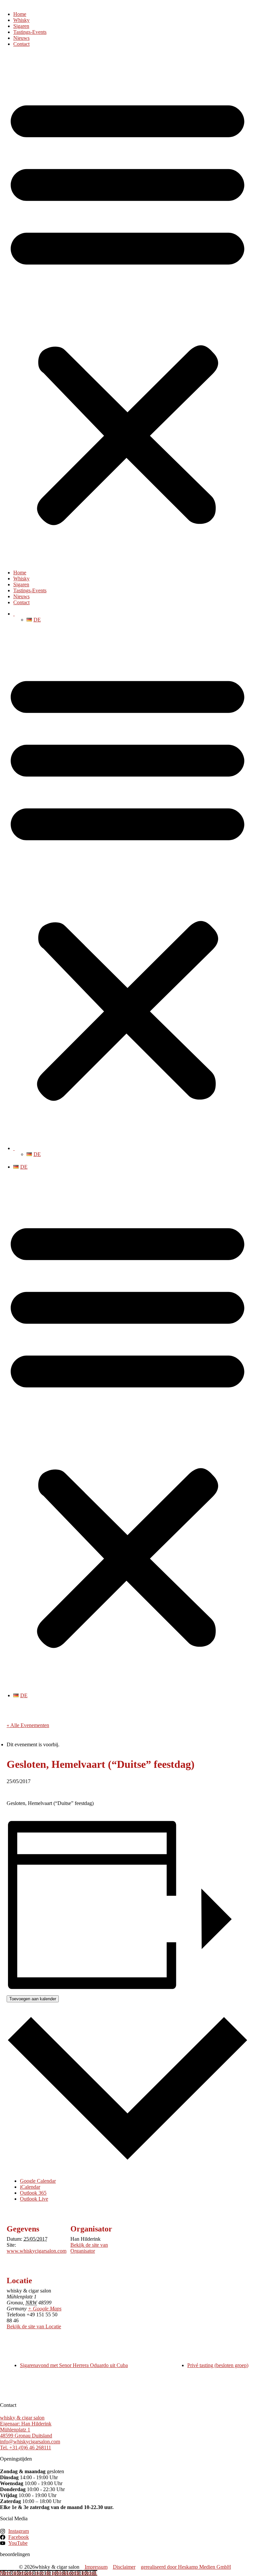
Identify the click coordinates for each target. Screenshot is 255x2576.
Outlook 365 (33, 2193)
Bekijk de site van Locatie (34, 2326)
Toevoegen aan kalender (33, 1999)
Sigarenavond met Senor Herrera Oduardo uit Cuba (74, 2365)
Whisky (21, 20)
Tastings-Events (30, 32)
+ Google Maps (45, 2309)
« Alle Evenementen (28, 1725)
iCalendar (30, 2187)
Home (20, 14)
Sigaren (21, 26)
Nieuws (21, 38)
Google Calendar (38, 2181)
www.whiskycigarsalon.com (37, 2251)
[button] (127, 308)
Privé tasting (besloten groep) (218, 2365)
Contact (21, 44)
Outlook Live (34, 2199)
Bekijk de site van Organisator (89, 2248)
